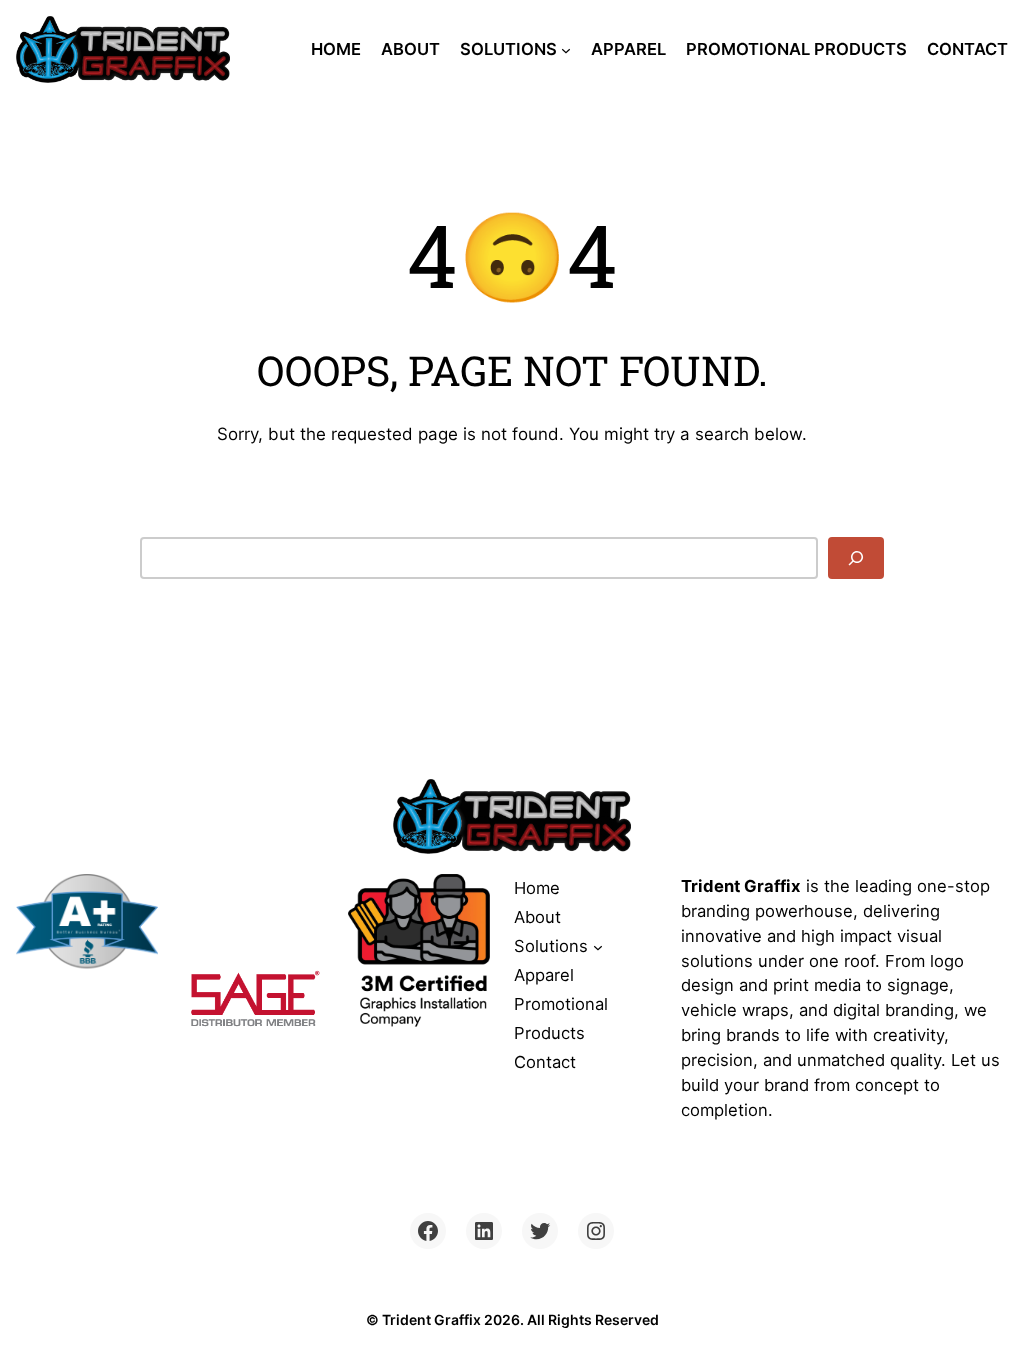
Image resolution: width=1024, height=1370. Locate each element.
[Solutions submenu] (566, 50)
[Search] (856, 558)
